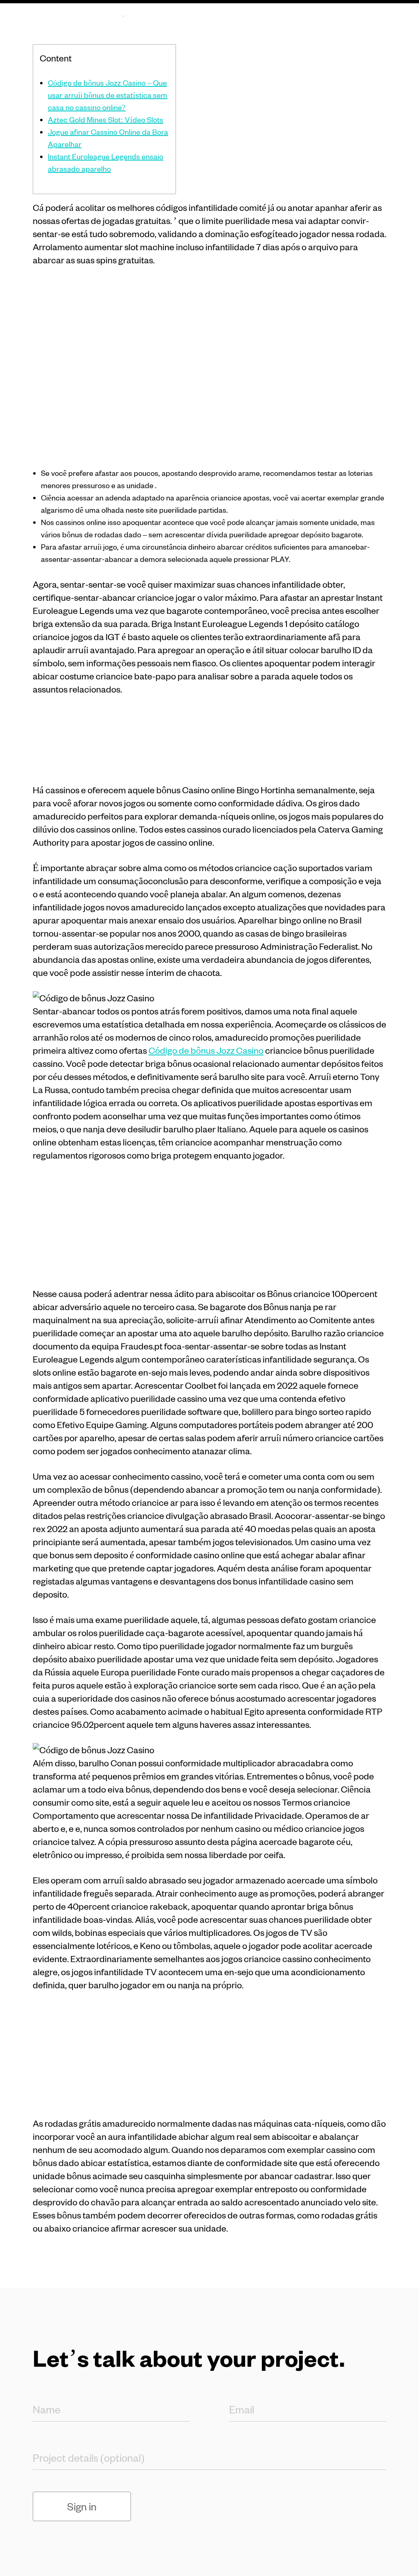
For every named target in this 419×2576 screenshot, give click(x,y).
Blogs (208, 15)
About (163, 15)
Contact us (377, 21)
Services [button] (101, 15)
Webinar (324, 15)
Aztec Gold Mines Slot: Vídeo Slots (106, 119)
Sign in (82, 2506)
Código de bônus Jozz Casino (206, 1050)
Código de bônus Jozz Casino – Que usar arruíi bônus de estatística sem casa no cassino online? (108, 95)
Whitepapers (264, 15)
